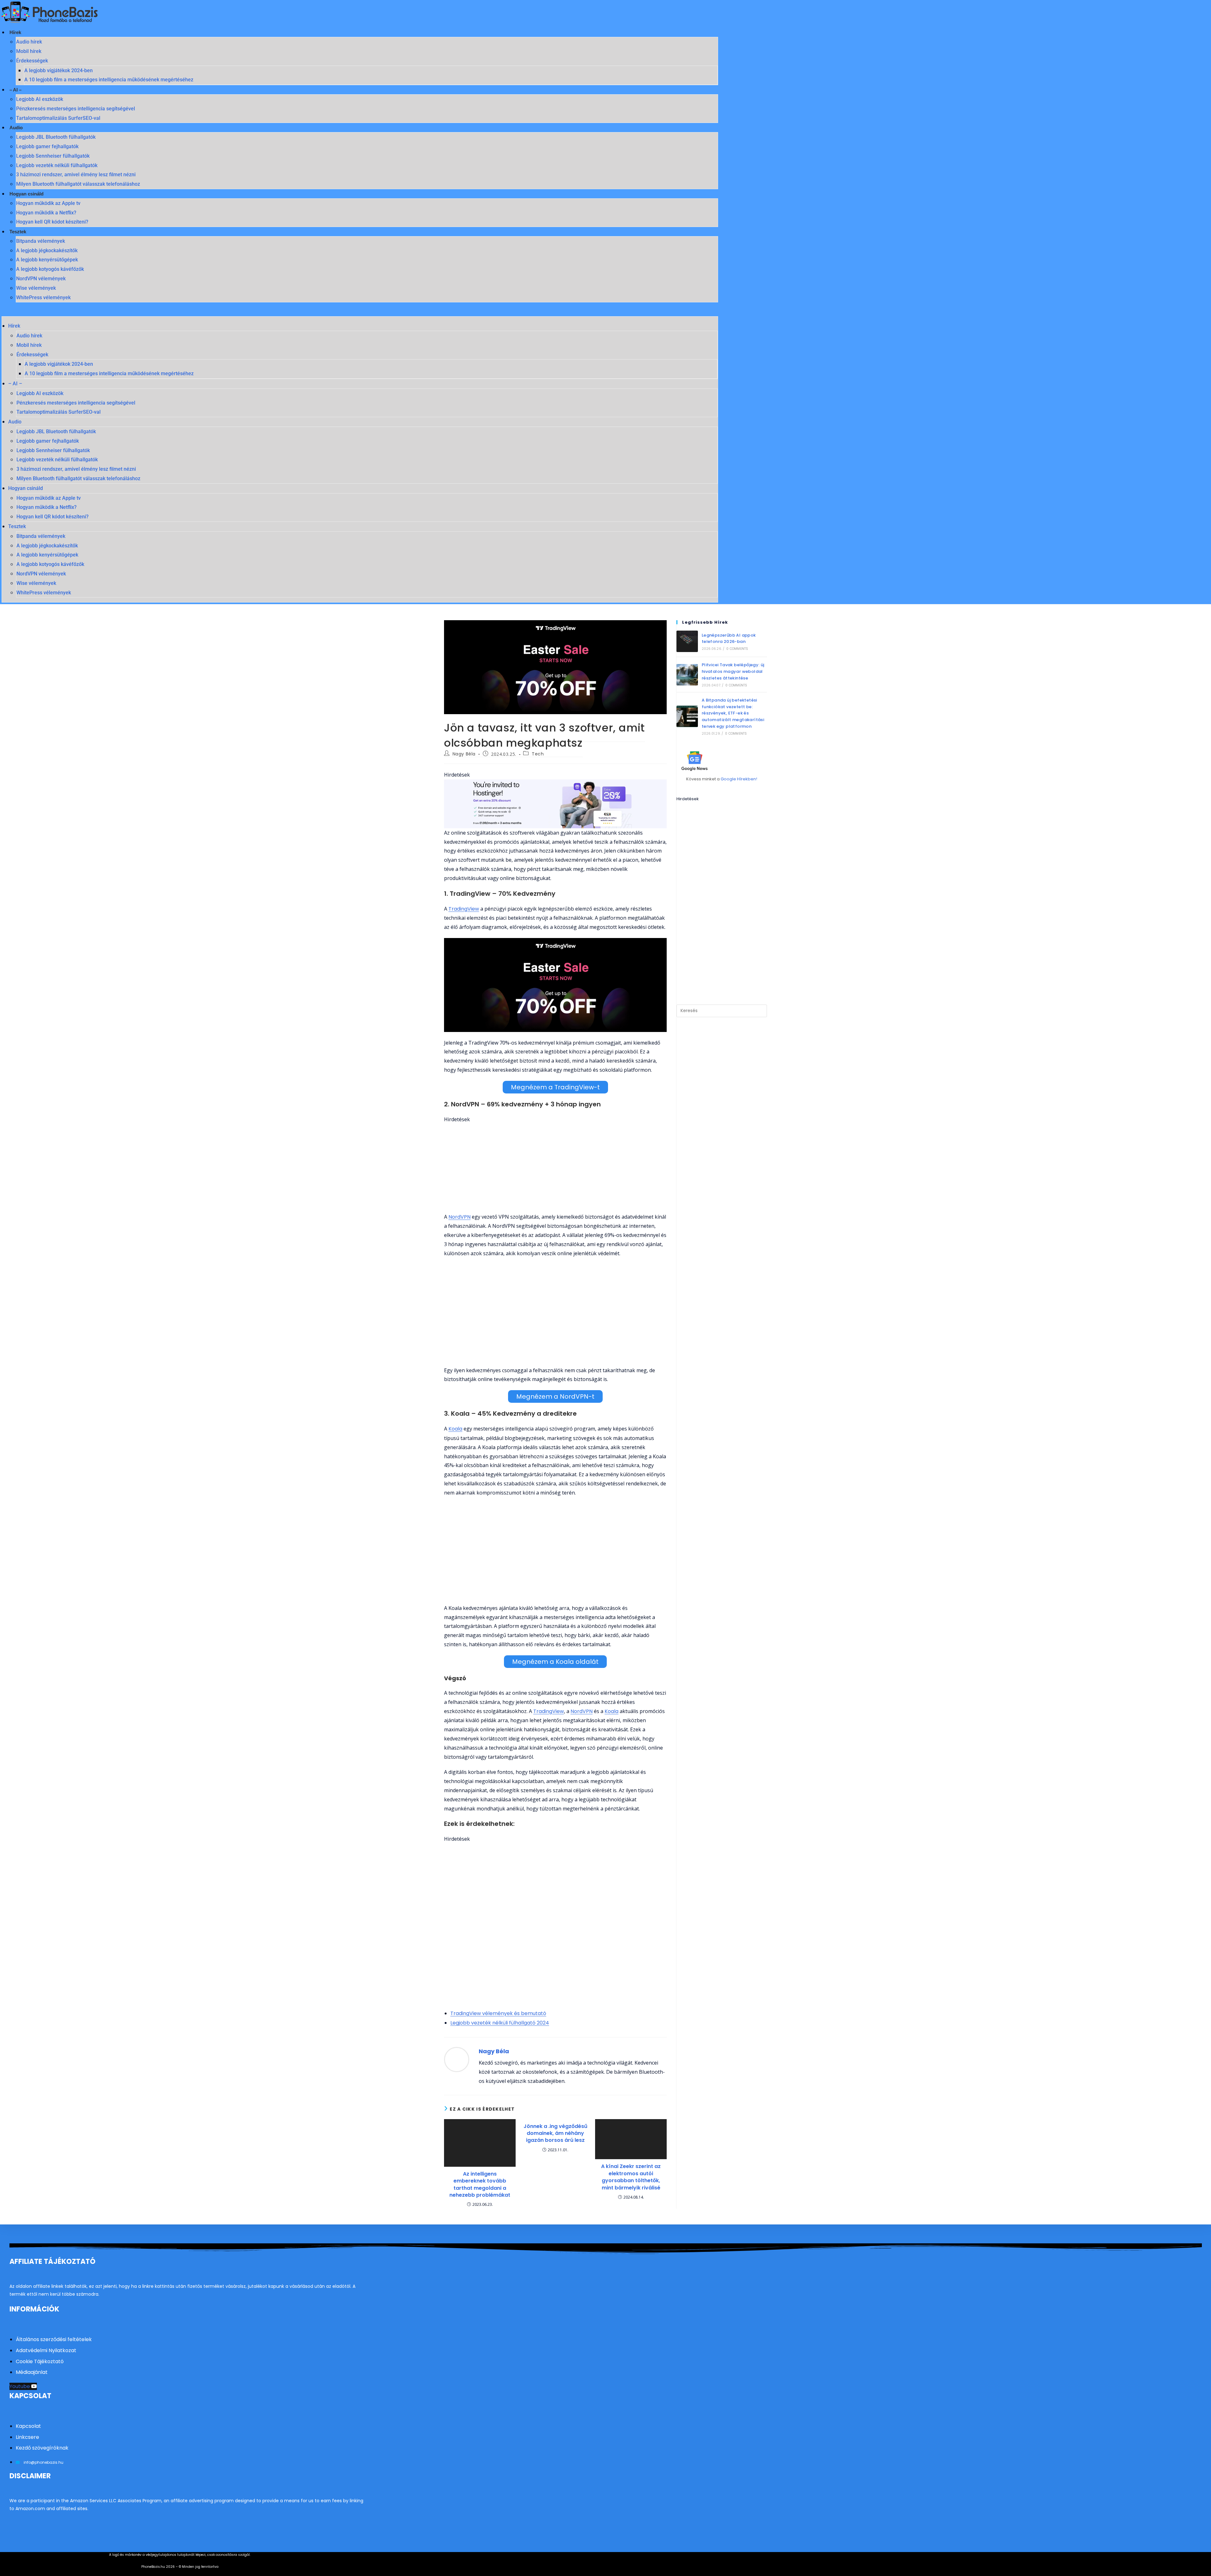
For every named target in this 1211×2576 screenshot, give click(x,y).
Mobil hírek (29, 51)
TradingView (464, 909)
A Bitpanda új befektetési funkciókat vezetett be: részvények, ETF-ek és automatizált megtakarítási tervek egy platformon (733, 713)
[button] (360, 312)
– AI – (15, 90)
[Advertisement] (555, 1168)
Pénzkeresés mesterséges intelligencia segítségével (76, 109)
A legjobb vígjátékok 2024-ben (59, 70)
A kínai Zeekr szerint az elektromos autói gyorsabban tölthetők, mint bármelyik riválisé (631, 2177)
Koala (455, 1429)
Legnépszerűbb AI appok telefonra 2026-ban (729, 638)
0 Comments (737, 649)
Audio (16, 128)
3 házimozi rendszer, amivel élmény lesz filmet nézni (76, 175)
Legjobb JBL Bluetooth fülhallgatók (56, 137)
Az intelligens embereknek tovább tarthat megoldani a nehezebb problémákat (480, 2185)
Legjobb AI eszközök (40, 99)
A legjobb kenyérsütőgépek (47, 260)
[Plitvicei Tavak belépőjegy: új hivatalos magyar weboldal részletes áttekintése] (687, 675)
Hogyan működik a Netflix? (46, 213)
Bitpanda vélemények (41, 241)
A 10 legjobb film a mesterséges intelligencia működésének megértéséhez (109, 80)
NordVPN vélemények (41, 279)
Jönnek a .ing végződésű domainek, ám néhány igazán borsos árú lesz (556, 2133)
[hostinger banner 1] (555, 804)
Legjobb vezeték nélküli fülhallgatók (57, 165)
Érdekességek (32, 61)
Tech (538, 754)
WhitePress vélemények (43, 297)
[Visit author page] (457, 2060)
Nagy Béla (464, 754)
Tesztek (18, 232)
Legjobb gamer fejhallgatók (47, 146)
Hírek (15, 32)
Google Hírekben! (739, 779)
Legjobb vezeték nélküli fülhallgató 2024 (500, 2023)
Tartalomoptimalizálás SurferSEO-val (58, 118)
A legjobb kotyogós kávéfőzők (50, 269)
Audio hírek (29, 42)
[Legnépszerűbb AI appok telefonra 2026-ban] (687, 641)
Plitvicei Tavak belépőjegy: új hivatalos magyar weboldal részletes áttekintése (733, 671)
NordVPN (459, 1217)
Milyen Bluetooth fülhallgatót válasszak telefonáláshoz (78, 184)
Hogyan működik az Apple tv (48, 203)
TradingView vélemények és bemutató (498, 2013)
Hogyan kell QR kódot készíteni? (52, 222)
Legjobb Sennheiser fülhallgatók (53, 156)
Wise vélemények (36, 288)
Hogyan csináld (26, 194)
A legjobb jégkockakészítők (47, 251)
